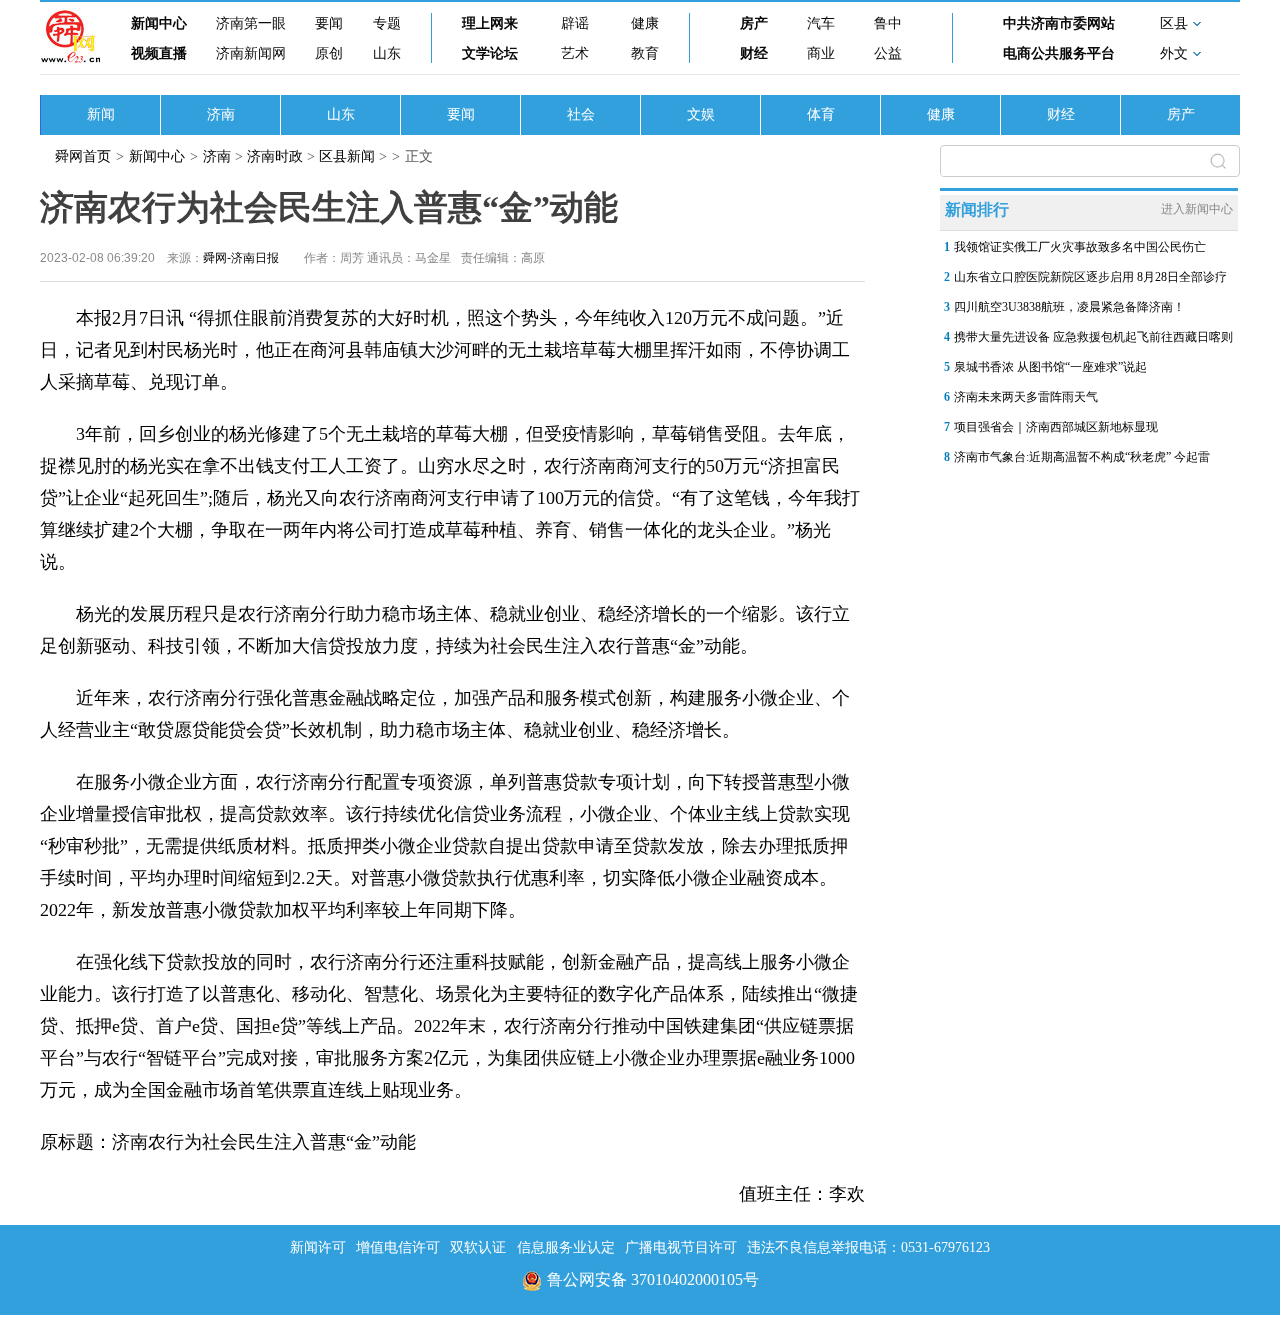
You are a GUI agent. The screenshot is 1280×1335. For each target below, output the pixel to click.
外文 (1174, 53)
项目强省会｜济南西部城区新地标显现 (1056, 427)
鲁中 (888, 23)
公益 (888, 53)
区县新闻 (347, 156)
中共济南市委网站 (1059, 23)
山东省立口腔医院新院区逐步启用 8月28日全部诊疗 (1090, 277)
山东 (387, 53)
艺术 (575, 53)
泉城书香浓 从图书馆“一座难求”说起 (1050, 367)
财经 (754, 53)
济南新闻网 (251, 53)
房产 (754, 23)
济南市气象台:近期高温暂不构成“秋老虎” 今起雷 (1082, 457)
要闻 (329, 23)
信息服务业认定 (566, 1247)
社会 (581, 114)
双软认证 (478, 1247)
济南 (221, 114)
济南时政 (275, 156)
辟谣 (575, 23)
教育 (645, 53)
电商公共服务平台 (1059, 53)
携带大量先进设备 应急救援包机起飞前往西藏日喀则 (1093, 337)
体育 (821, 114)
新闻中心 (159, 23)
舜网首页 (83, 156)
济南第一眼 (251, 23)
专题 (387, 23)
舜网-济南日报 (241, 258)
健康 (645, 23)
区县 (1174, 23)
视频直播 (159, 53)
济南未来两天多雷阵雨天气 (1026, 397)
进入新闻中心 (1197, 209)
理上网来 (490, 23)
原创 (329, 53)
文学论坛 (490, 53)
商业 (821, 53)
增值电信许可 (398, 1247)
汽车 (821, 23)
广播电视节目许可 (681, 1247)
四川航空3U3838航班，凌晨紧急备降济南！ (1069, 307)
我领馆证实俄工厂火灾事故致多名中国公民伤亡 (1080, 247)
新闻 (101, 114)
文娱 (701, 114)
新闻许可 (318, 1247)
